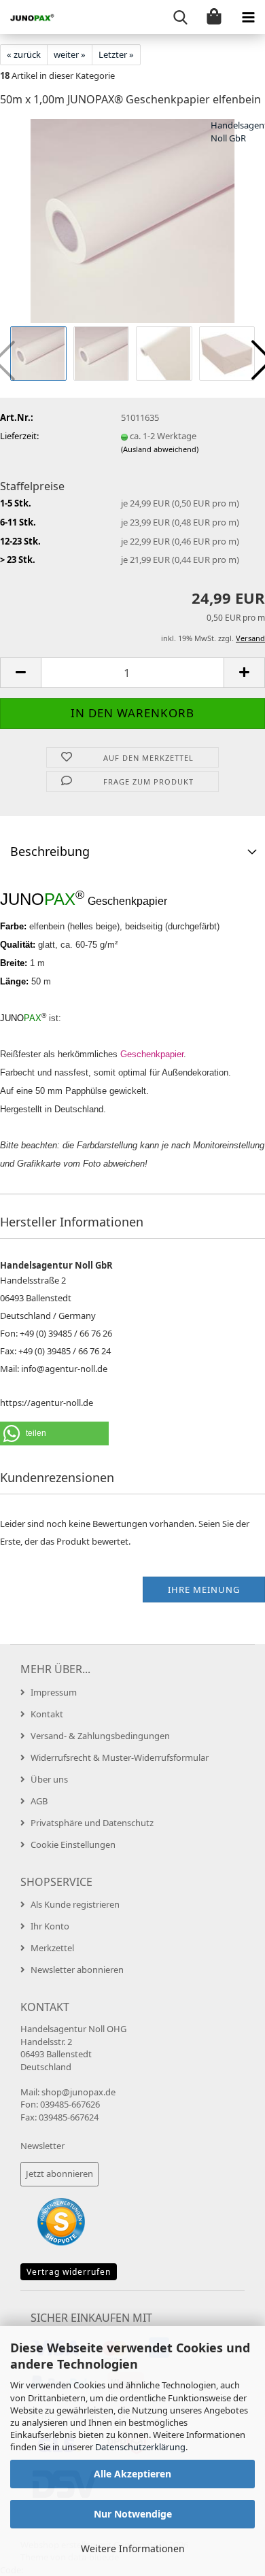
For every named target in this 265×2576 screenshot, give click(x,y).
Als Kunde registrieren (75, 1904)
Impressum (54, 1692)
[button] (20, 673)
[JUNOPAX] (27, 17)
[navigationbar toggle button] (248, 17)
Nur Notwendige (133, 2514)
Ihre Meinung (204, 1590)
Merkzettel (52, 1948)
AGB (39, 1801)
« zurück (24, 54)
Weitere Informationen (133, 2548)
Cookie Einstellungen (73, 1844)
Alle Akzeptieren (132, 2474)
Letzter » (116, 54)
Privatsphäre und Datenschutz (92, 1823)
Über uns (49, 1779)
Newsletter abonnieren (77, 1970)
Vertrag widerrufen (69, 2272)
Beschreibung (50, 851)
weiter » (70, 54)
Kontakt (47, 1714)
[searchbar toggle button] (180, 17)
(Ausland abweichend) (160, 449)
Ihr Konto (50, 1926)
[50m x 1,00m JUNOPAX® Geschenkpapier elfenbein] (132, 220)
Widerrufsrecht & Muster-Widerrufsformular (120, 1757)
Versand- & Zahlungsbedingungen (100, 1736)
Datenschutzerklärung (140, 2447)
